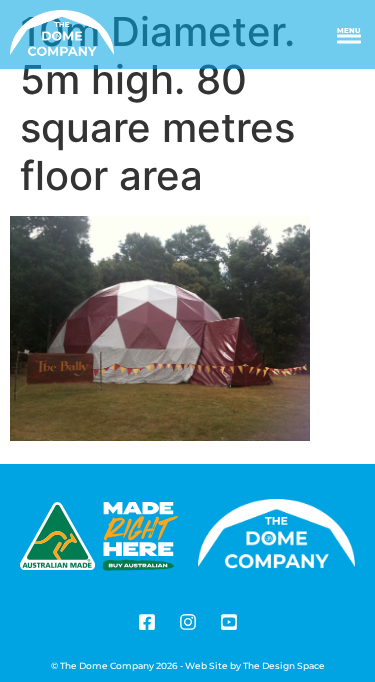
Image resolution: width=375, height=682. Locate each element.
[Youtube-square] (229, 622)
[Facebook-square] (147, 622)
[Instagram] (188, 622)
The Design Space (284, 665)
